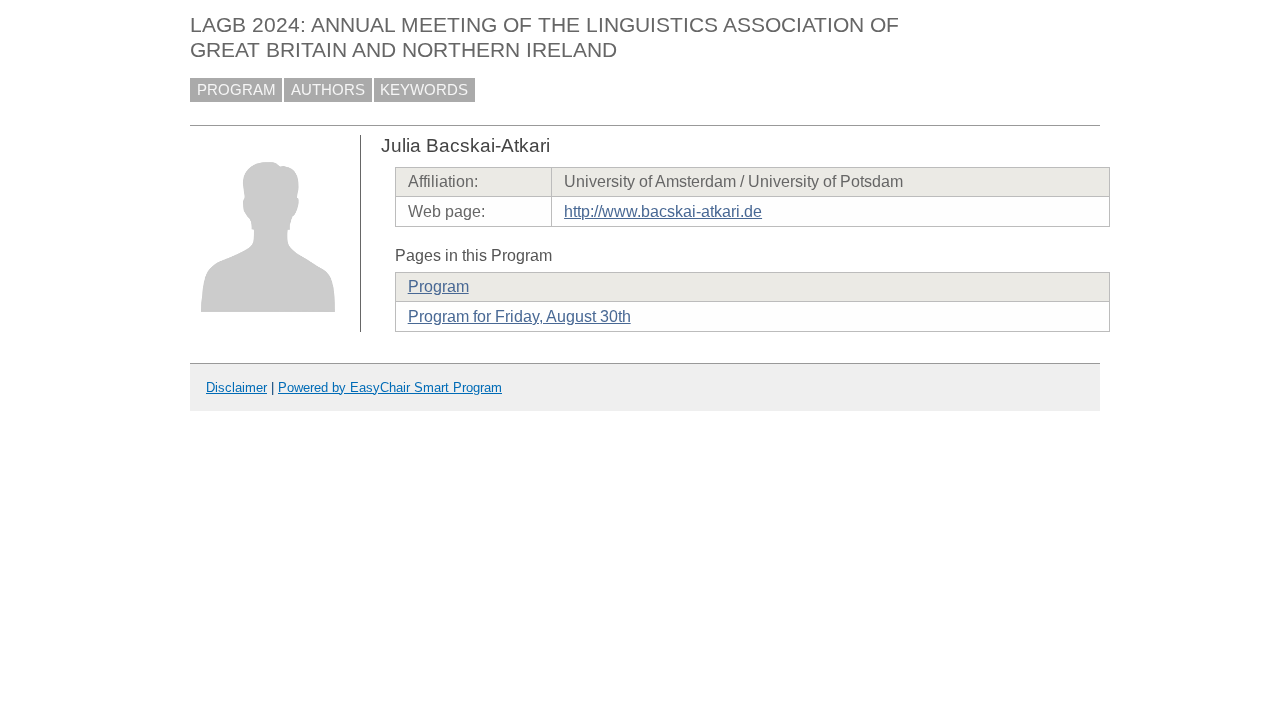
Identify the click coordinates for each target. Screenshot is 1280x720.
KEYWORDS (424, 90)
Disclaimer (236, 387)
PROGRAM (236, 90)
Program (438, 286)
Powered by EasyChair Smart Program (390, 387)
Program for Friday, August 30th (519, 316)
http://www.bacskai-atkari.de (663, 211)
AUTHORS (328, 90)
